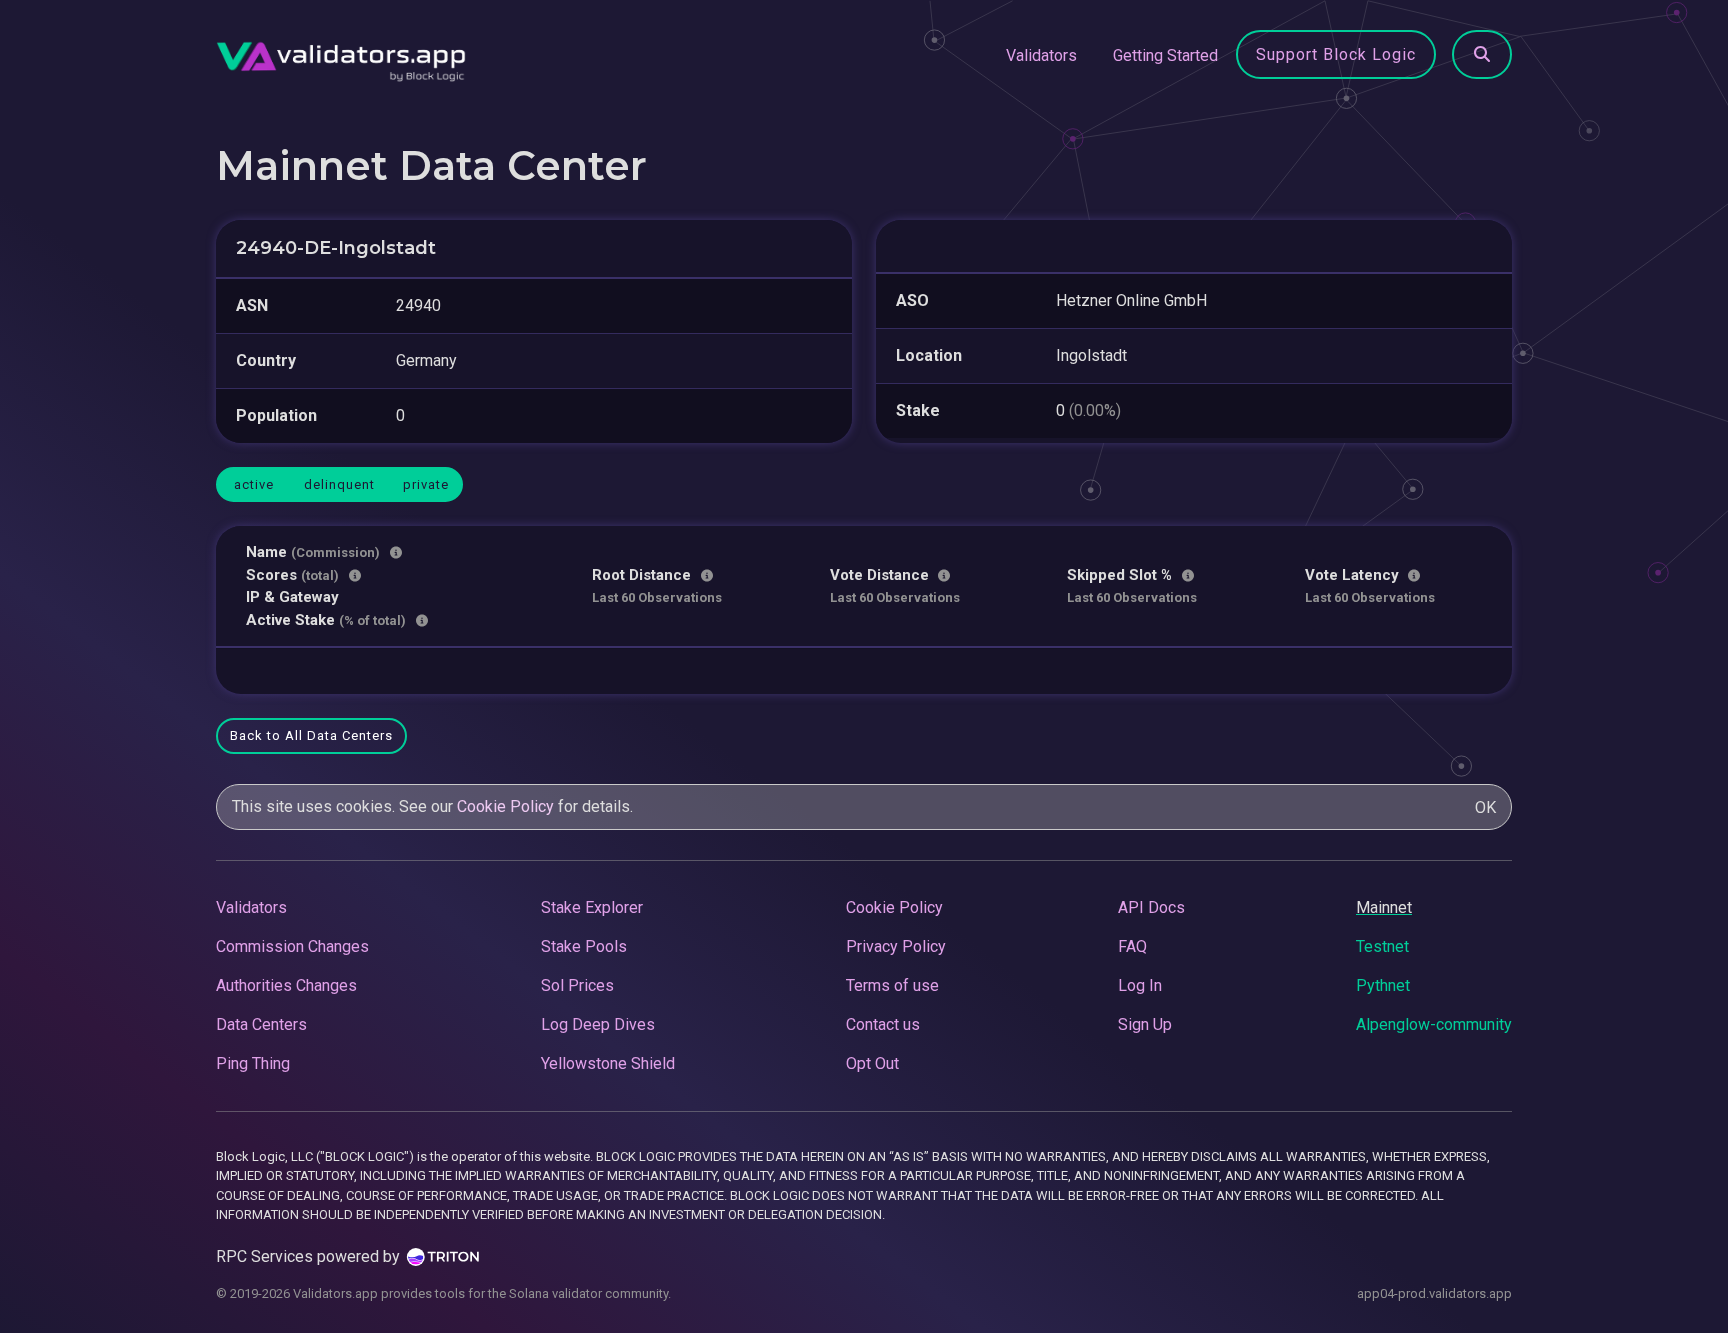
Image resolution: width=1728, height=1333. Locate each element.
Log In (1140, 985)
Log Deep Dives (598, 1024)
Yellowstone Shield (608, 1063)
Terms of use (892, 985)
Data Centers (261, 1024)
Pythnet (1383, 985)
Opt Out (872, 1063)
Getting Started (1165, 55)
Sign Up (1145, 1024)
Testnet (1382, 946)
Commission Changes (292, 946)
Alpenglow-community (1434, 1024)
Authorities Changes (286, 985)
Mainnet (1384, 907)
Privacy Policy (896, 946)
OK (1485, 807)
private (426, 484)
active (254, 484)
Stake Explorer (592, 907)
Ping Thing (253, 1063)
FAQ (1132, 946)
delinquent (339, 484)
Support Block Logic (1336, 54)
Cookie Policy (505, 806)
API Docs (1151, 907)
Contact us (883, 1024)
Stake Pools (584, 946)
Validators (1041, 55)
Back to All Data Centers (311, 735)
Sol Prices (577, 985)
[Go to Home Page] (341, 56)
